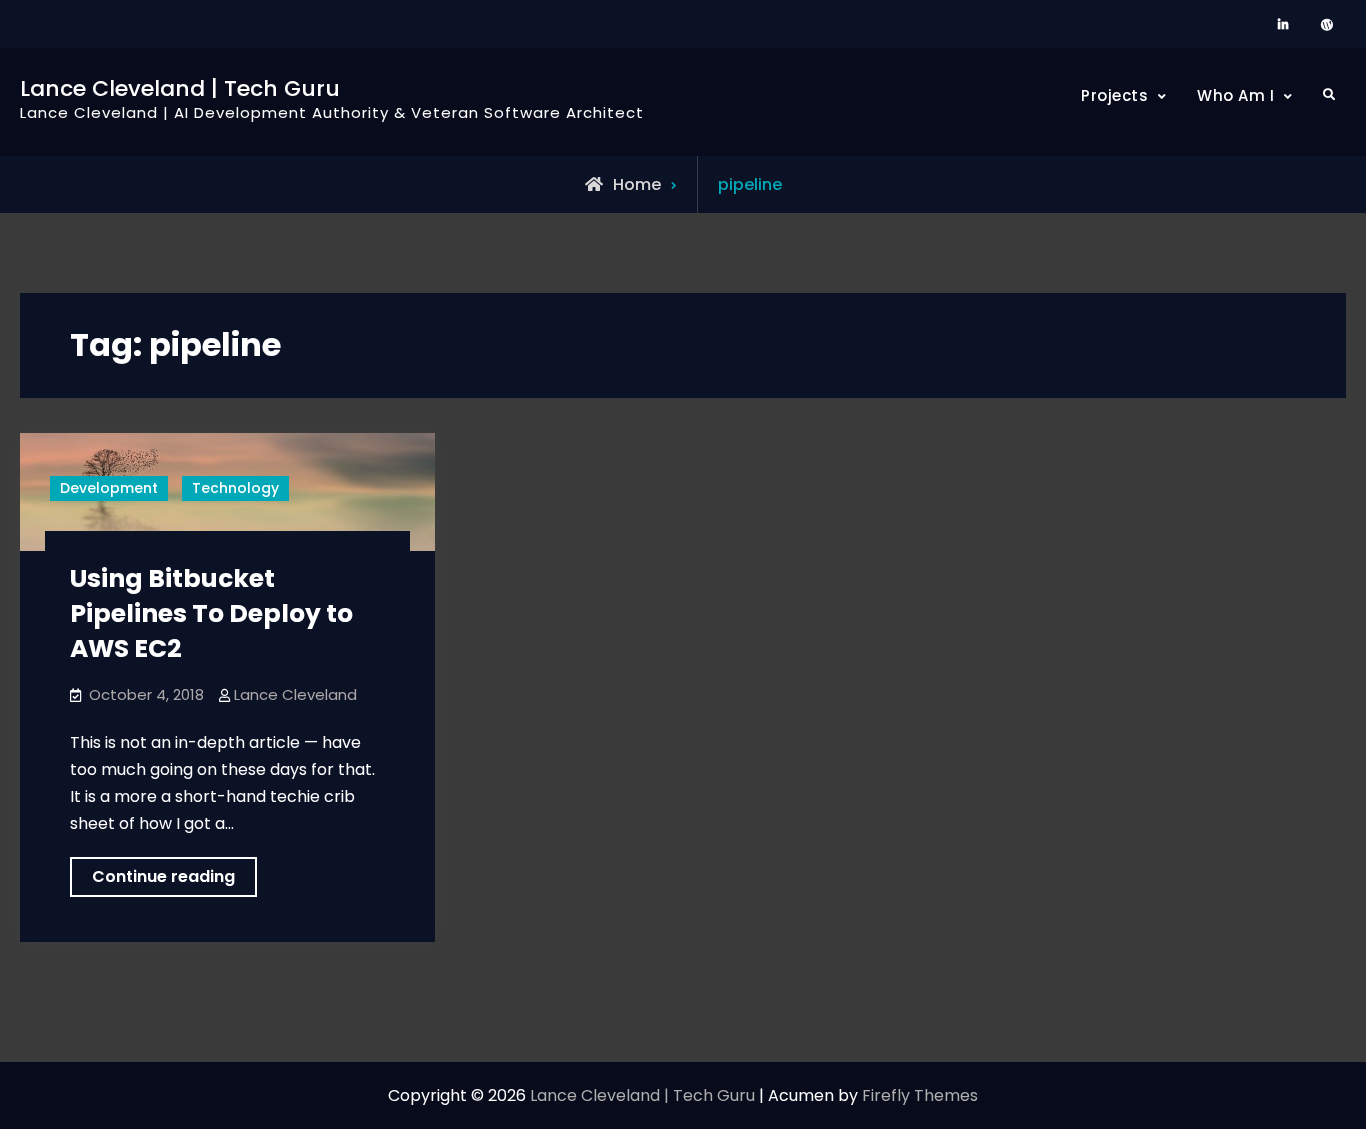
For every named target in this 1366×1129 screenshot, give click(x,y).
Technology (235, 488)
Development (109, 488)
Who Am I (1235, 95)
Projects (1114, 95)
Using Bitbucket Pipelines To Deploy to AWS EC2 (211, 613)
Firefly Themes (920, 1095)
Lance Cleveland (295, 694)
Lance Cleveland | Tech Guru (180, 88)
